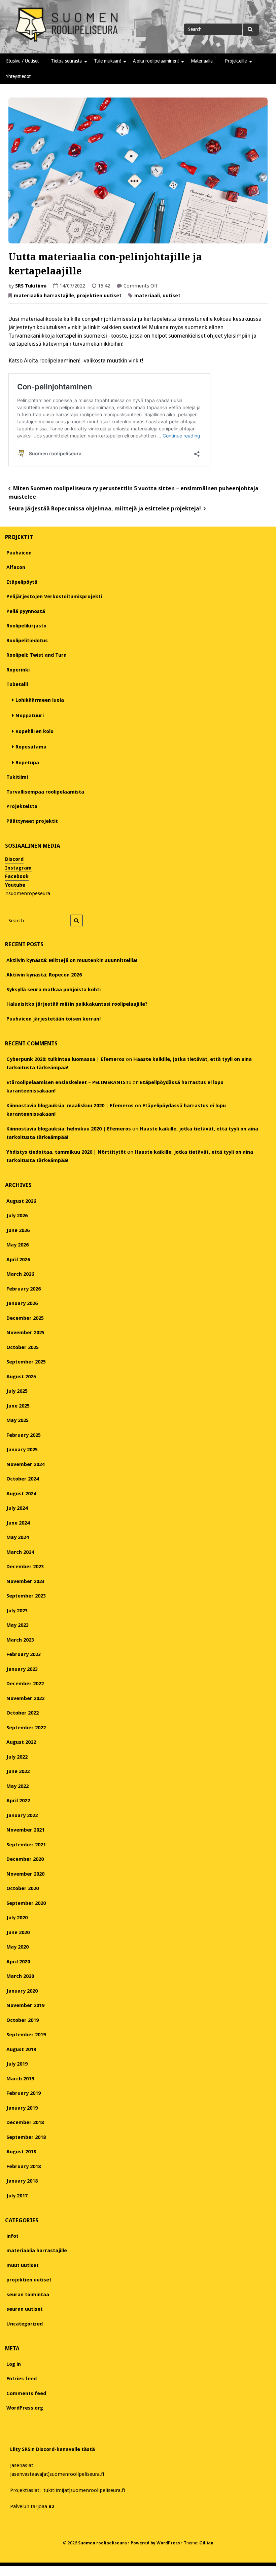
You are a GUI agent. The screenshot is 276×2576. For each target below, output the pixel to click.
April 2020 (18, 1962)
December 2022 (25, 1684)
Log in (14, 2364)
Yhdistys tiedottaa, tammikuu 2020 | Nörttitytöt (66, 1152)
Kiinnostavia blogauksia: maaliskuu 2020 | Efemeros (70, 1106)
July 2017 (17, 2196)
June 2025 (18, 1406)
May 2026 (18, 1245)
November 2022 (25, 1698)
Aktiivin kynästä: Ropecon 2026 (44, 975)
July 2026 (17, 1216)
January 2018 (22, 2181)
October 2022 (23, 1713)
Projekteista (22, 806)
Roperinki (18, 670)
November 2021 (25, 1830)
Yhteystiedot (18, 76)
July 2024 (17, 1508)
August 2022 (21, 1742)
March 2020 (20, 1976)
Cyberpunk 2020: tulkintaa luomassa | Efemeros (65, 1059)
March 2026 (20, 1274)
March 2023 (20, 1640)
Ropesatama (31, 747)
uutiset (171, 296)
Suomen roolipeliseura (102, 2543)
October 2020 (23, 1888)
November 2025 (25, 1333)
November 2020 (25, 1874)
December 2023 (25, 1567)
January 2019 (22, 2108)
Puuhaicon (19, 553)
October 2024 (23, 1479)
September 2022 (26, 1728)
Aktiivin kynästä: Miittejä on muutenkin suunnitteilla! (72, 960)
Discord (14, 859)
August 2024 (21, 1494)
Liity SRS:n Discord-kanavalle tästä (53, 2449)
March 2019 (20, 2079)
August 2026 (21, 1201)
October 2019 (23, 2020)
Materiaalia (202, 61)
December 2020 (25, 1859)
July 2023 (17, 1611)
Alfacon (16, 567)
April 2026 (18, 1260)
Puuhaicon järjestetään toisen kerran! (54, 1019)
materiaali (147, 296)
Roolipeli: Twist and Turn (37, 655)
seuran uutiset (25, 2309)
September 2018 (26, 2137)
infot (12, 2236)
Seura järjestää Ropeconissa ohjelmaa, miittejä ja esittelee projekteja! (105, 509)
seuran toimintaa (28, 2295)
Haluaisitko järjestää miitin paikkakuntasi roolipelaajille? (77, 1004)
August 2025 (21, 1377)
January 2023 (22, 1669)
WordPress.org (25, 2408)
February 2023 (24, 1654)
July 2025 (17, 1391)
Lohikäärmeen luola (40, 700)
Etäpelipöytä (22, 582)
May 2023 (18, 1625)
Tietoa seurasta (66, 61)
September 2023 (26, 1596)
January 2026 (22, 1303)
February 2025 (24, 1435)
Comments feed (26, 2393)
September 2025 (26, 1362)
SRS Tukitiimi (31, 286)
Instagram (18, 868)
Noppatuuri (30, 716)
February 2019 (24, 2093)
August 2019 (21, 2049)
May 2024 (18, 1537)
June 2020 (18, 1932)
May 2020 (18, 1947)
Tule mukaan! (107, 61)
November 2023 (25, 1581)
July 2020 (17, 1918)
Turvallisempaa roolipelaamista (45, 792)
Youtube (15, 885)
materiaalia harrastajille (44, 296)
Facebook (17, 876)
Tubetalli (17, 684)
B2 (51, 2506)
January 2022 (22, 1815)
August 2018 (21, 2152)
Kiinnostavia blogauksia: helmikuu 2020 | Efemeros (69, 1129)
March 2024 (20, 1552)
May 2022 (18, 1786)
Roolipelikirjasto (26, 626)
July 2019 (17, 2064)
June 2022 (18, 1771)
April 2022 (18, 1801)
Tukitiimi (17, 777)
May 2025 (18, 1420)
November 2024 (25, 1464)
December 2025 (25, 1318)
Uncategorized (25, 2324)
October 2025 (23, 1347)
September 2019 (26, 2035)
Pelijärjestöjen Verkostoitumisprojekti (54, 597)
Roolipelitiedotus (27, 641)
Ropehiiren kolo (34, 731)
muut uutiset (23, 2265)
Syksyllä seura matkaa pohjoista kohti (54, 990)
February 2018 (24, 2166)
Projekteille (236, 61)
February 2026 (24, 1289)
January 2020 (22, 1991)
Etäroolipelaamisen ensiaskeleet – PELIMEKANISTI (69, 1082)
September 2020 (26, 1903)
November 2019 (25, 2005)
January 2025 (22, 1450)
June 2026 (18, 1230)
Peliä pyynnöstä (26, 611)
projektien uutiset (99, 296)
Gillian (206, 2543)
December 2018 (25, 2122)
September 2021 (26, 1845)
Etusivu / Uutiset (22, 61)
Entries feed (22, 2379)
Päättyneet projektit (32, 821)
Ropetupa (27, 763)
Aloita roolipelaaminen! (156, 61)
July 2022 (17, 1757)
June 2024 (18, 1523)
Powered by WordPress (155, 2543)
